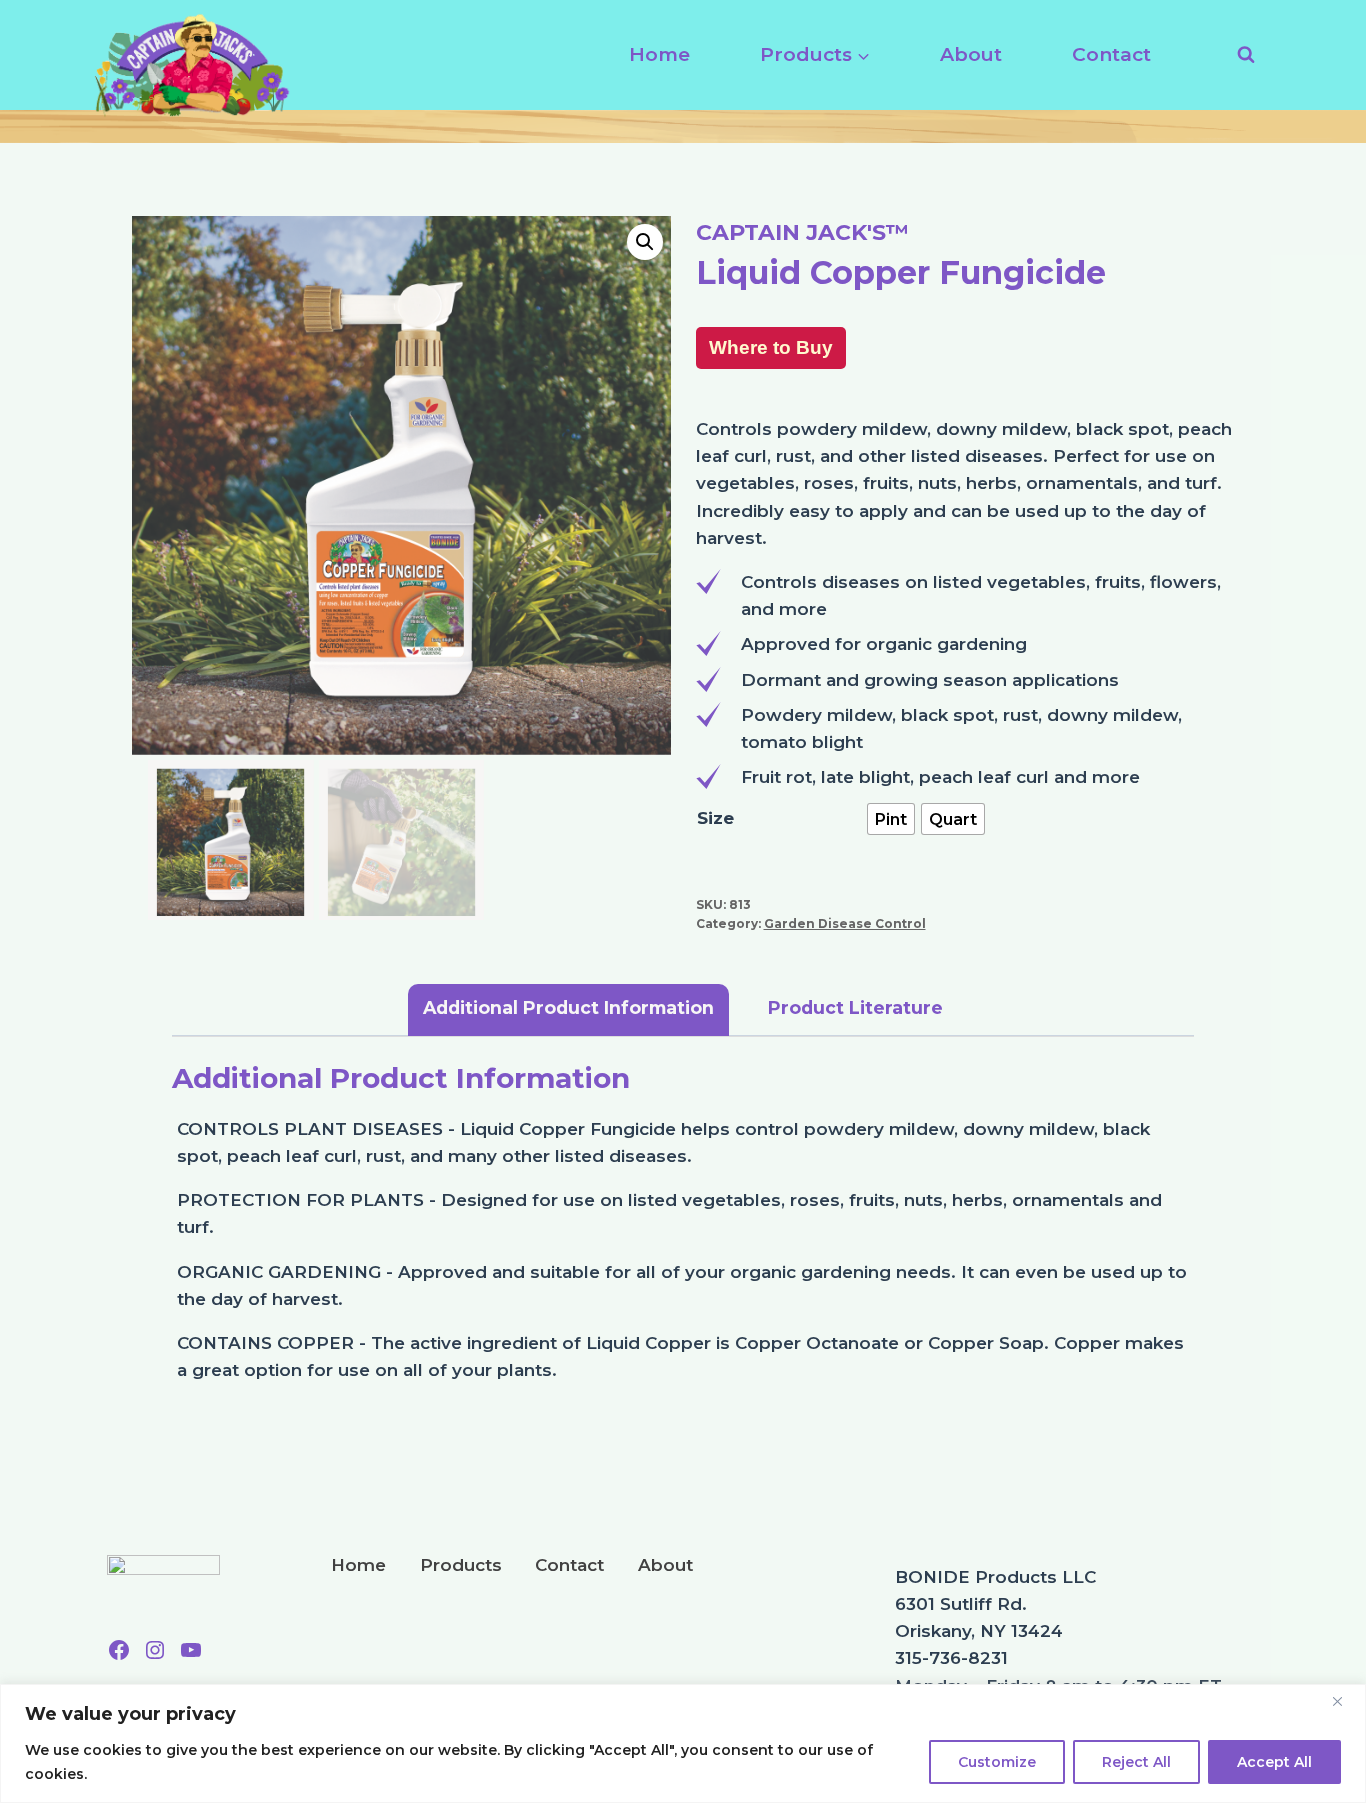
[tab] (568, 1010)
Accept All (1274, 1762)
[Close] (1345, 1701)
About (971, 54)
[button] (645, 242)
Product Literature (855, 1007)
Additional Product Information (568, 1007)
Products (461, 1565)
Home (659, 54)
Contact (1111, 54)
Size (715, 818)
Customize (997, 1762)
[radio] (891, 819)
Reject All (1136, 1762)
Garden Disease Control (845, 923)
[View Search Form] (1237, 55)
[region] (683, 1743)
